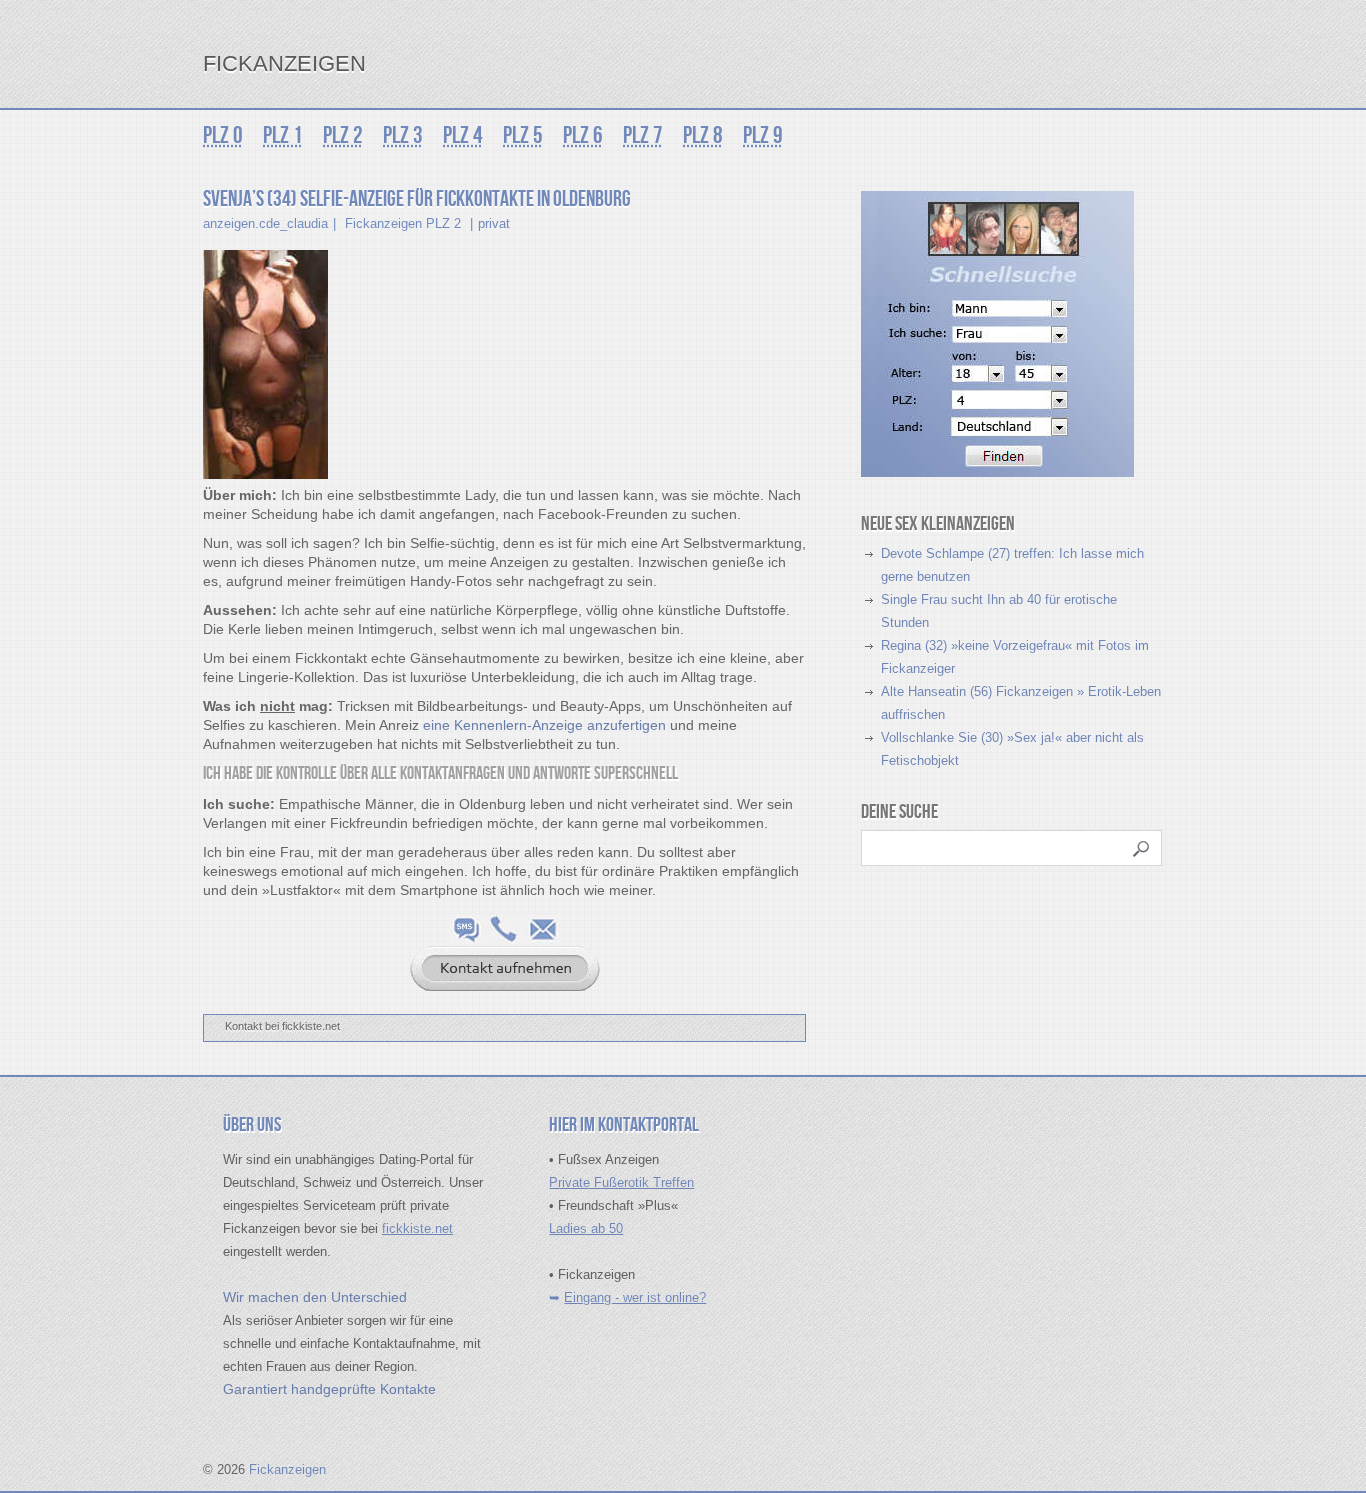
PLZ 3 (403, 135)
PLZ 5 (523, 135)
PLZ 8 (703, 135)
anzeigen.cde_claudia (265, 223)
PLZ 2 (343, 135)
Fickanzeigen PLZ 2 (403, 223)
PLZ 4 (463, 135)
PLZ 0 (223, 135)
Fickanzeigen (284, 63)
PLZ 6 (583, 135)
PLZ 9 (763, 135)
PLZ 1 (283, 135)
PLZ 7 (643, 135)
